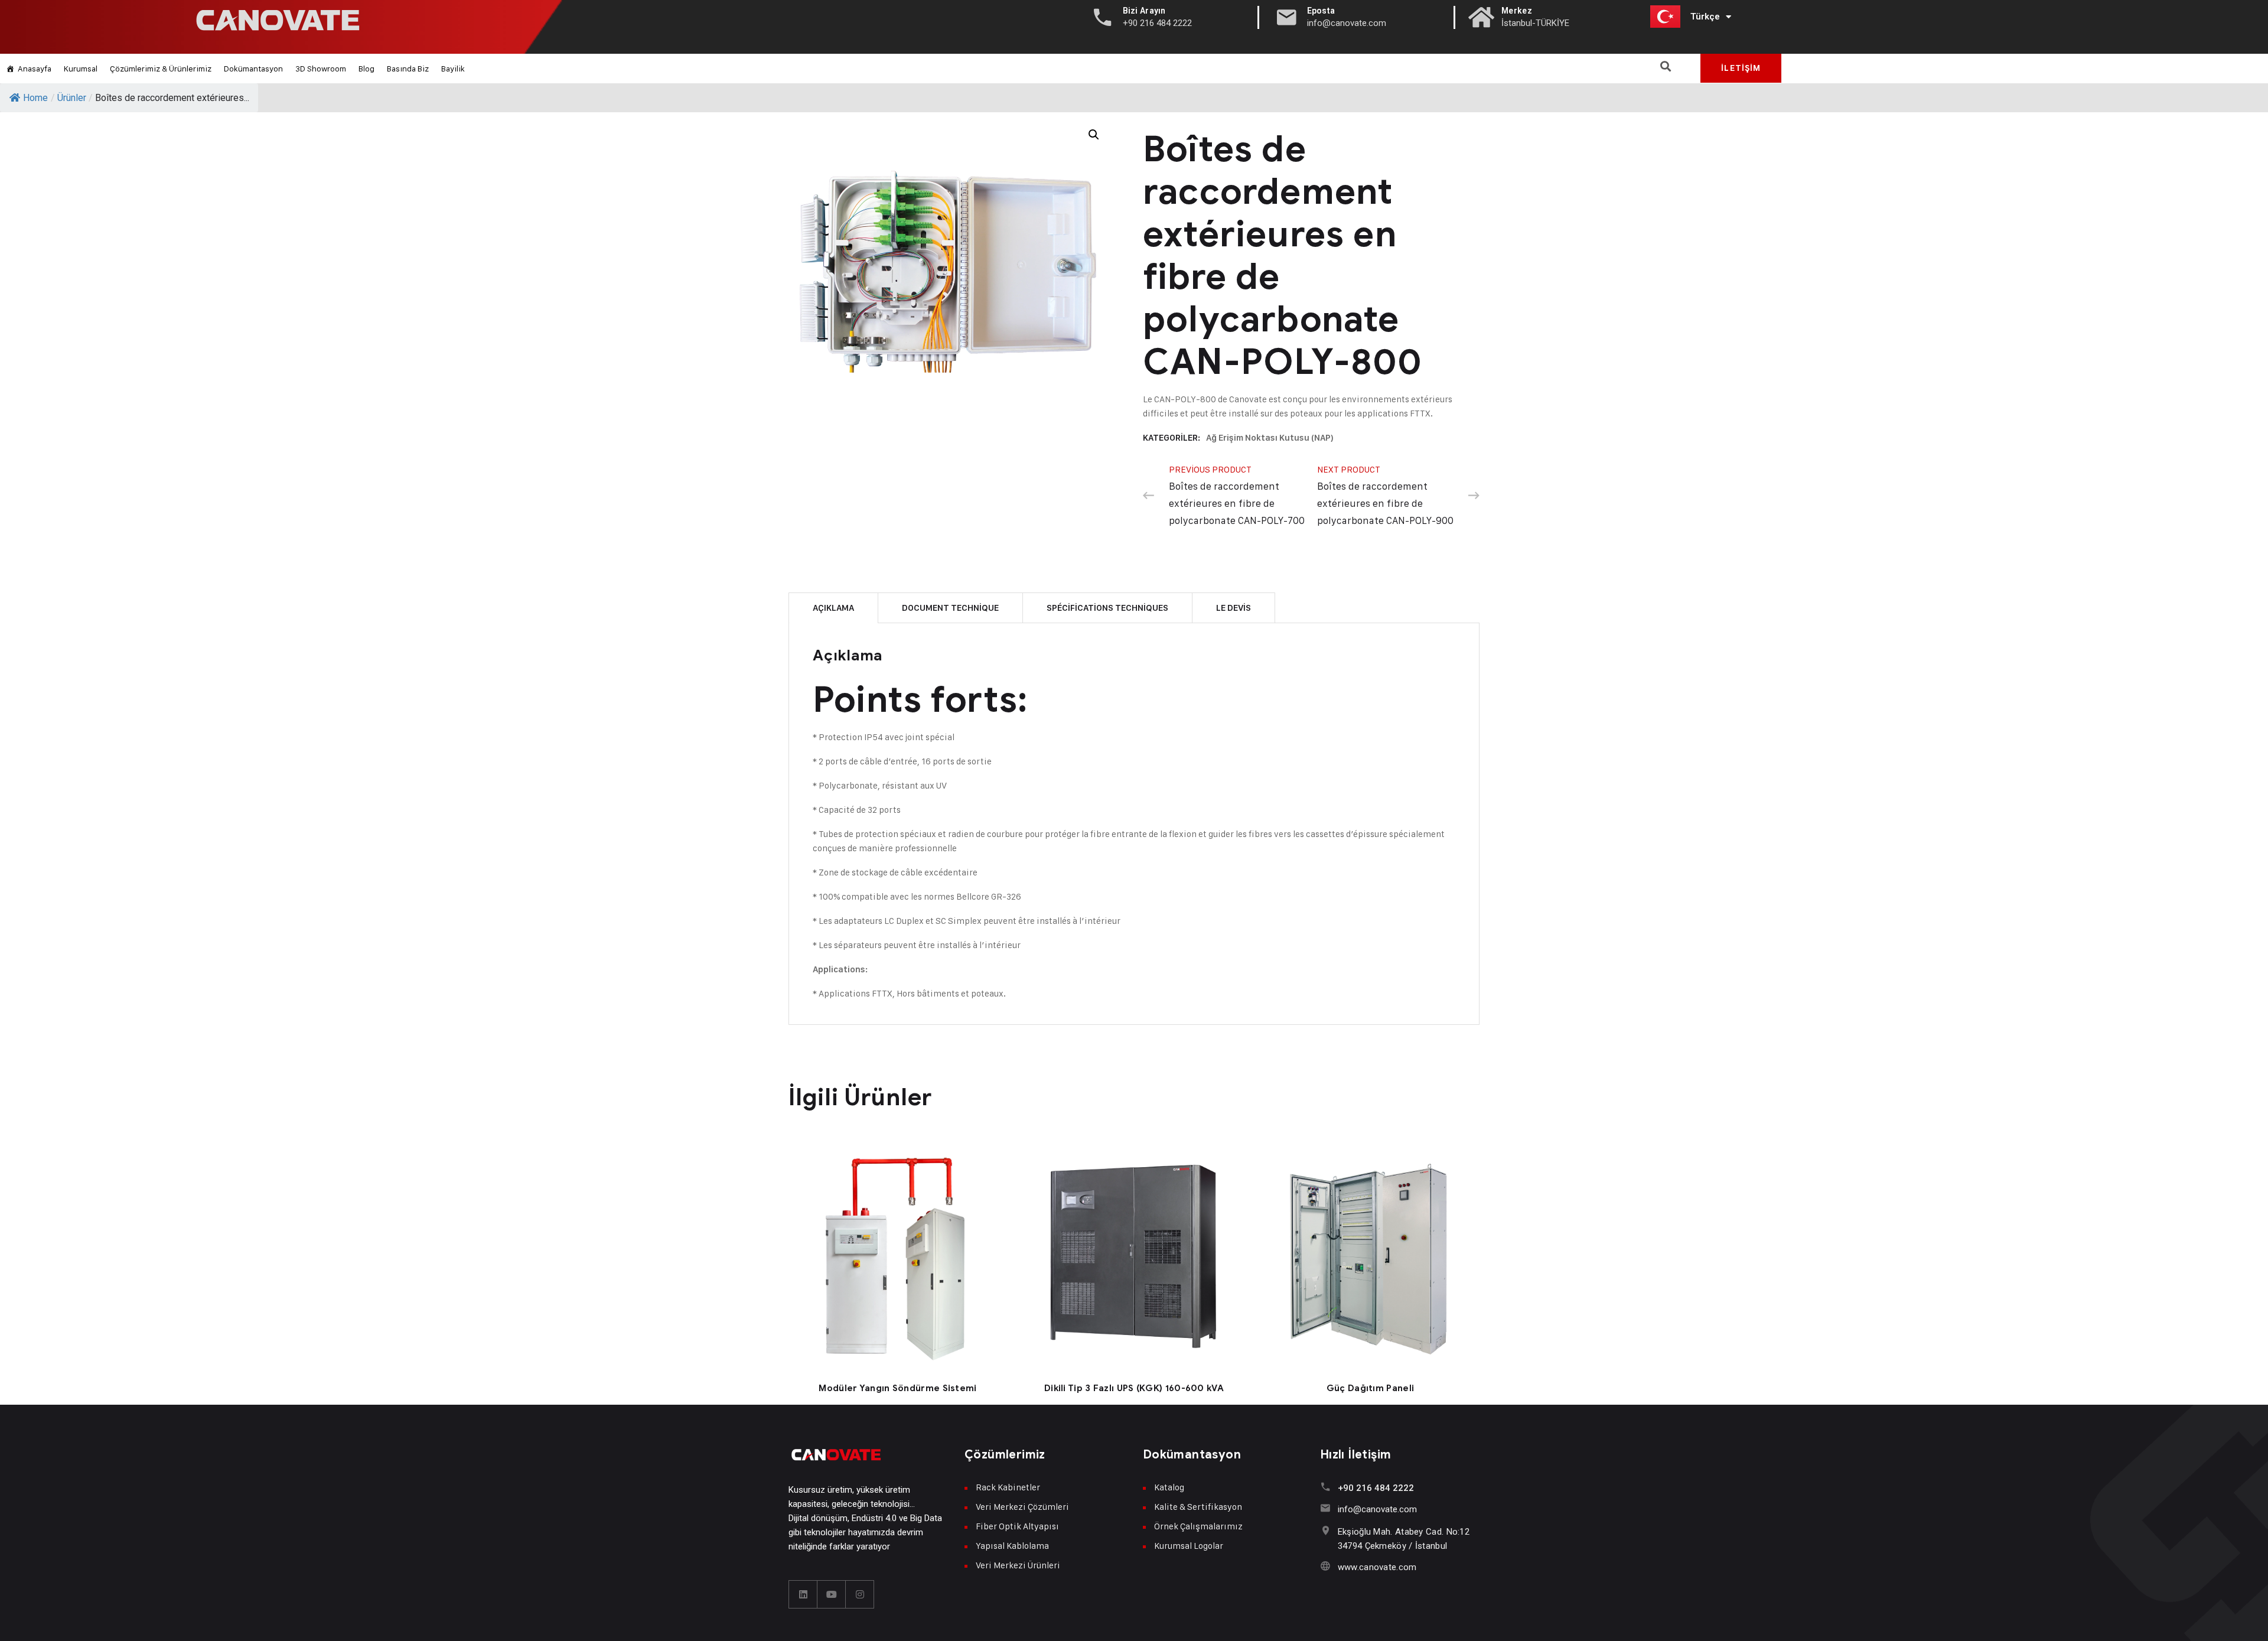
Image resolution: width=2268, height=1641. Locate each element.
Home (35, 98)
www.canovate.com (1377, 1567)
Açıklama (833, 608)
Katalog (1169, 1487)
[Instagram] (860, 1594)
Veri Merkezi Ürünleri (1018, 1565)
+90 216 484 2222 (1376, 1488)
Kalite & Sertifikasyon (1198, 1507)
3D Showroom (321, 68)
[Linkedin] (803, 1594)
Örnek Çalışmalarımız (1198, 1526)
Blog (366, 68)
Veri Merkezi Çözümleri (1022, 1507)
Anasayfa (35, 68)
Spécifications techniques (1107, 608)
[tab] (833, 608)
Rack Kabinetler (1008, 1487)
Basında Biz (408, 68)
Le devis (1234, 608)
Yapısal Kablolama (1012, 1546)
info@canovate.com (1377, 1509)
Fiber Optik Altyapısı (1017, 1526)
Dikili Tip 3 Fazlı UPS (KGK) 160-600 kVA (1134, 1388)
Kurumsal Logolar (1189, 1546)
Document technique (950, 608)
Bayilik (453, 68)
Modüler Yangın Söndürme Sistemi (897, 1388)
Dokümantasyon (253, 68)
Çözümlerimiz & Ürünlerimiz (161, 68)
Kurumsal (81, 68)
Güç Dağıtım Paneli (1370, 1388)
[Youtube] (832, 1594)
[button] (1666, 66)
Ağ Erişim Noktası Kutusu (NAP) (1270, 438)
